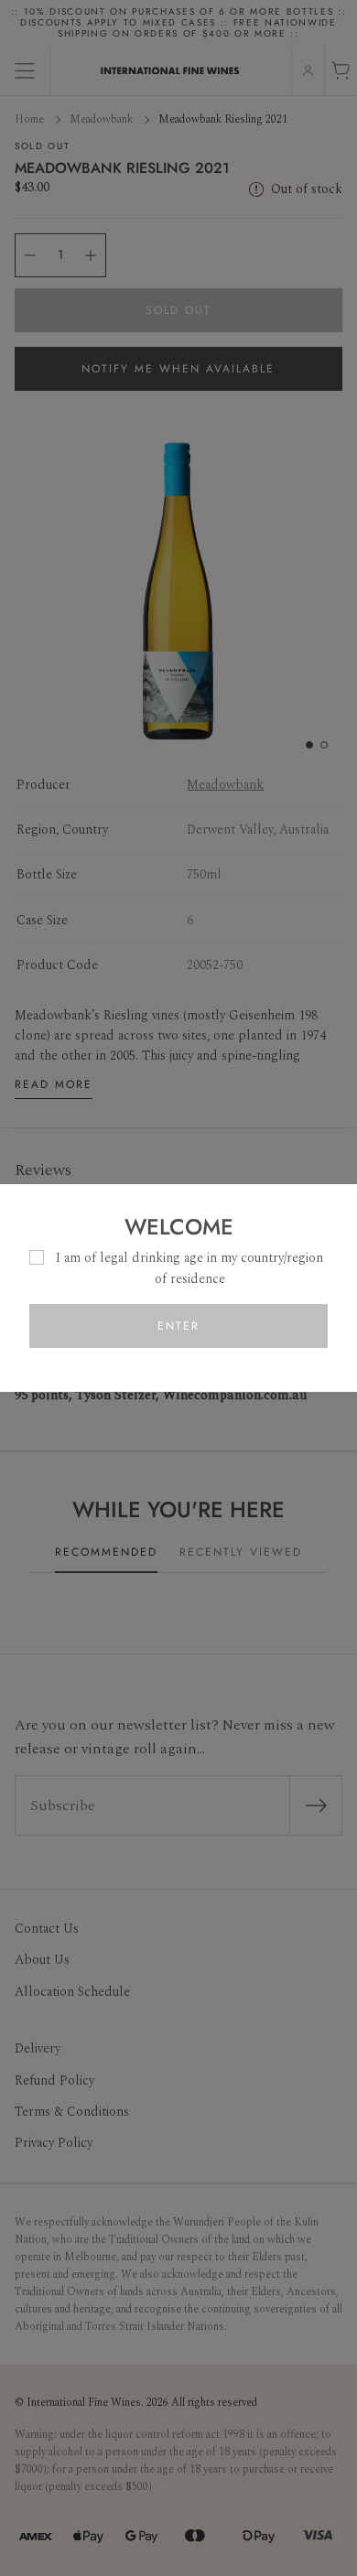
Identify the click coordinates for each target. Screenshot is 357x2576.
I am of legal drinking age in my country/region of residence (189, 1268)
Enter (178, 1326)
